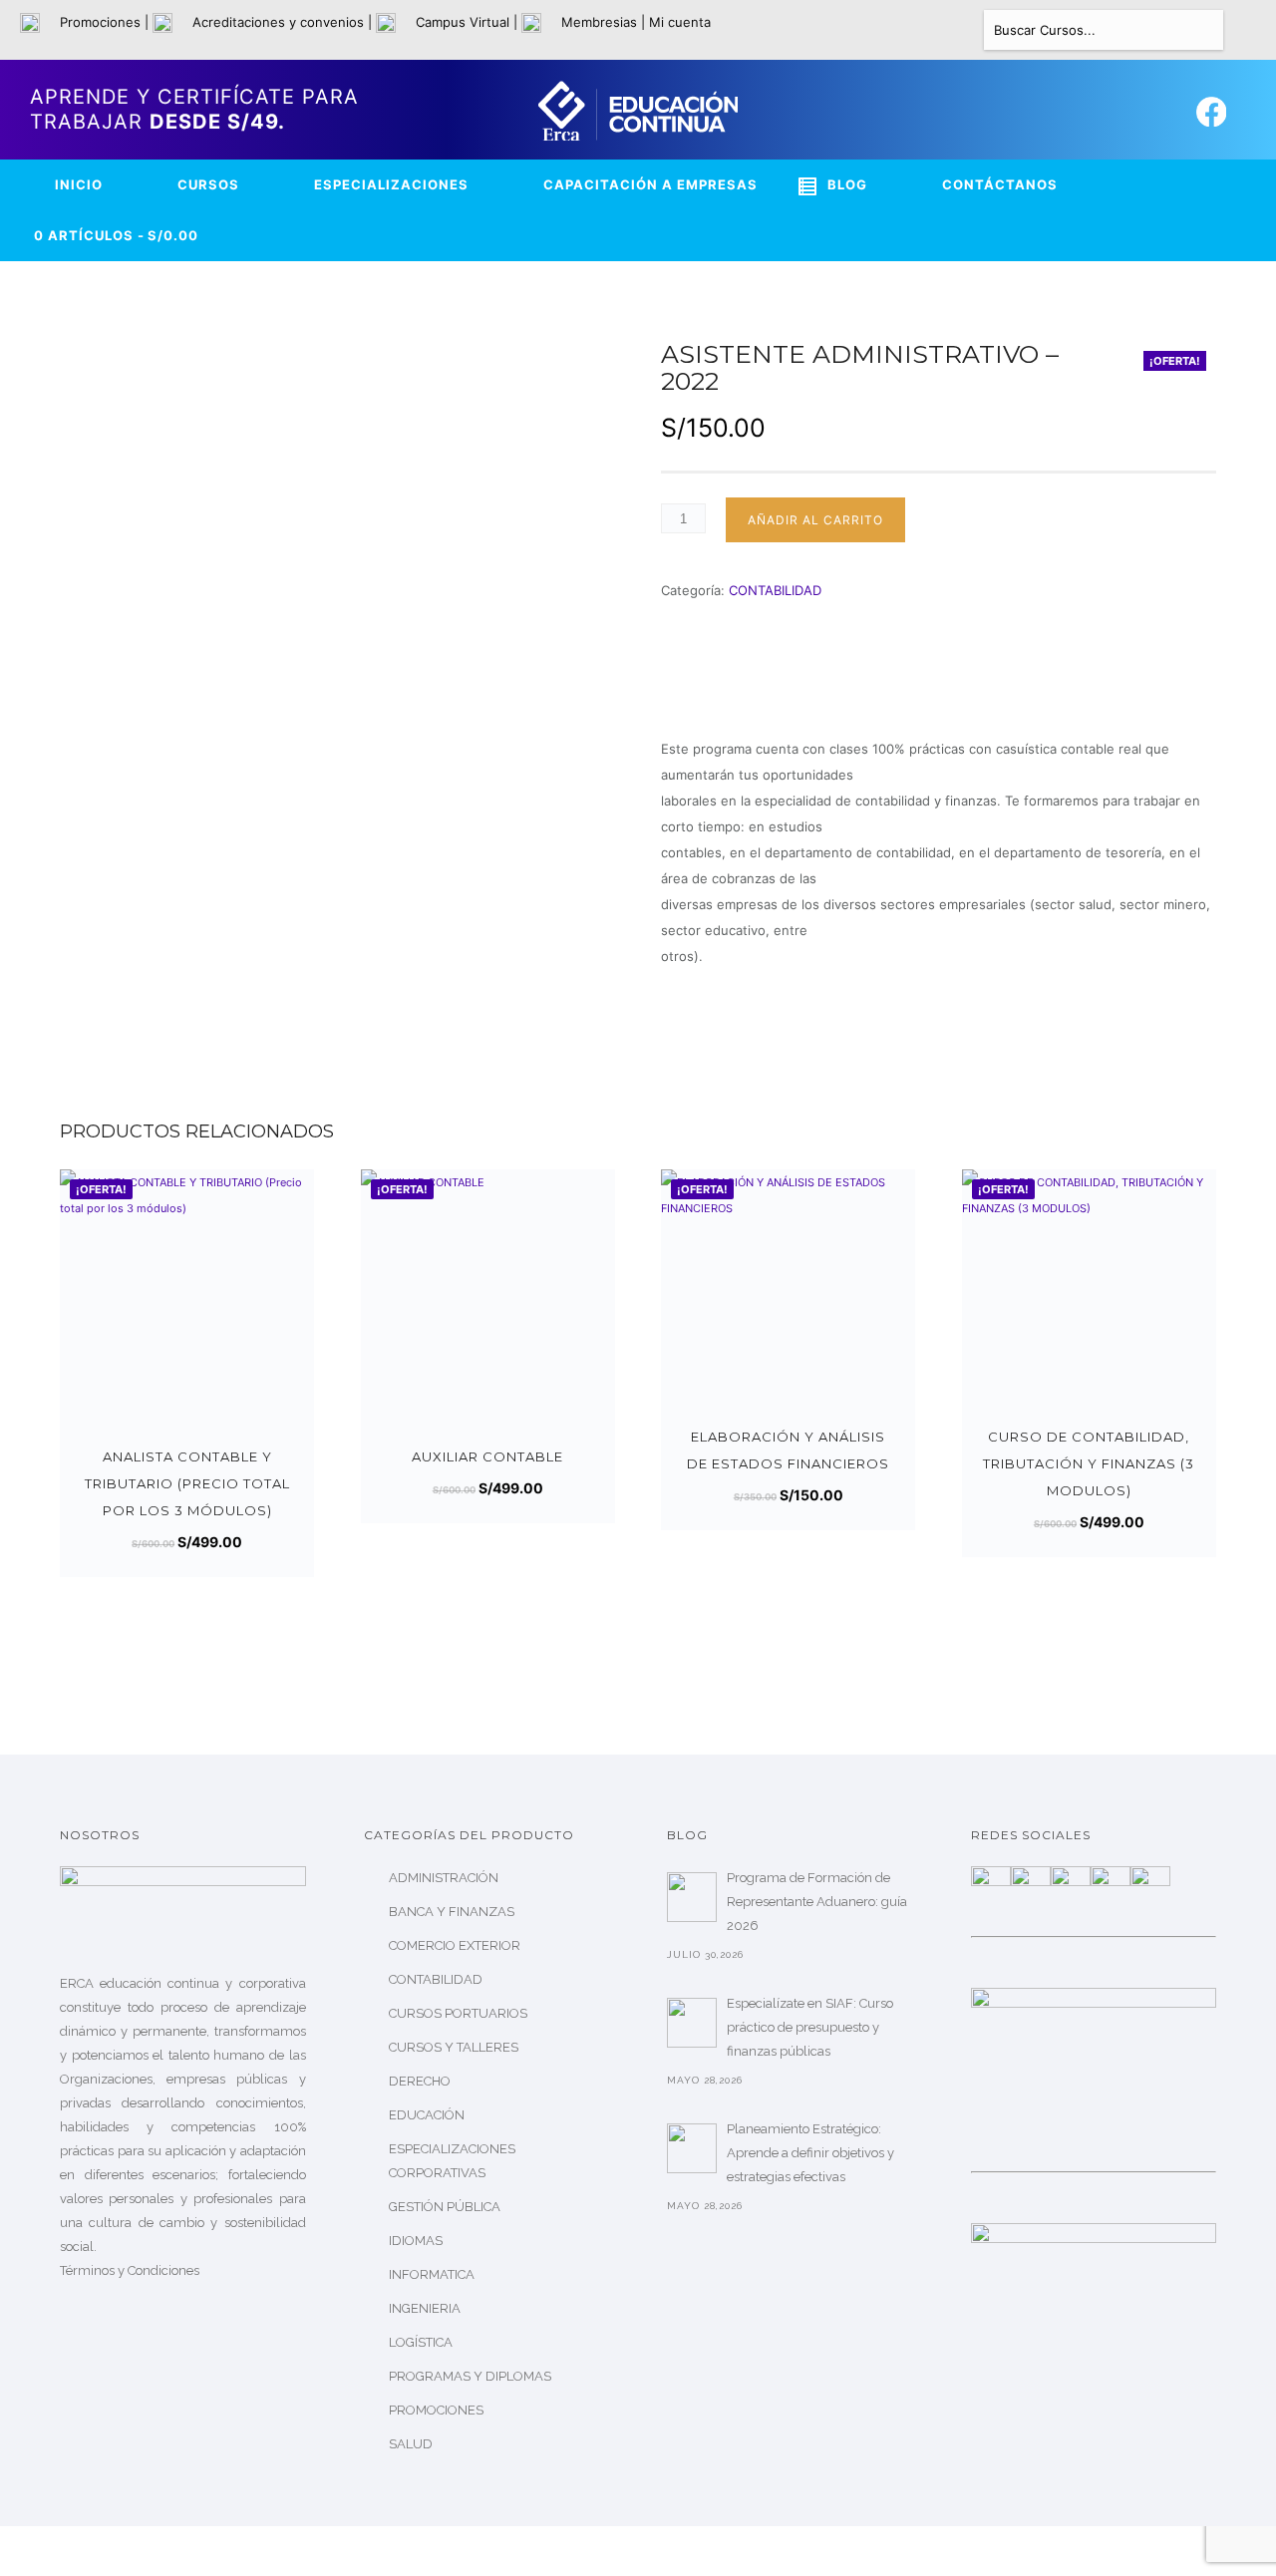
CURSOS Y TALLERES (454, 2047)
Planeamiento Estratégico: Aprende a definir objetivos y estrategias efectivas (810, 2153)
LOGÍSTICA (421, 2342)
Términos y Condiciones (130, 2270)
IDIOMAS (416, 2241)
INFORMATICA (432, 2274)
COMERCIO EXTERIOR (455, 1945)
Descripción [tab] (701, 693)
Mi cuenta (680, 22)
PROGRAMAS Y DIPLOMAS (470, 2376)
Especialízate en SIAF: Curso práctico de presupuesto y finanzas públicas (810, 2027)
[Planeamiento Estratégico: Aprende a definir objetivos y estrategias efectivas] (692, 2148)
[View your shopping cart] (1247, 31)
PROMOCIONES (436, 2410)
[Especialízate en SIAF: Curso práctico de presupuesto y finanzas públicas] (692, 2023)
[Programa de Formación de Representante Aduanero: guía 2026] (692, 1897)
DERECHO (420, 2081)
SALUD (411, 2444)
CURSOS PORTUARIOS (458, 2013)
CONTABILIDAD (775, 590)
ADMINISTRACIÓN (444, 1878)
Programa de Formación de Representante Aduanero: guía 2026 (817, 1902)
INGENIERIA (425, 2308)
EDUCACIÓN (427, 2115)
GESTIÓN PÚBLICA (445, 2207)
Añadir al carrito (815, 520)
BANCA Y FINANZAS (452, 1912)
